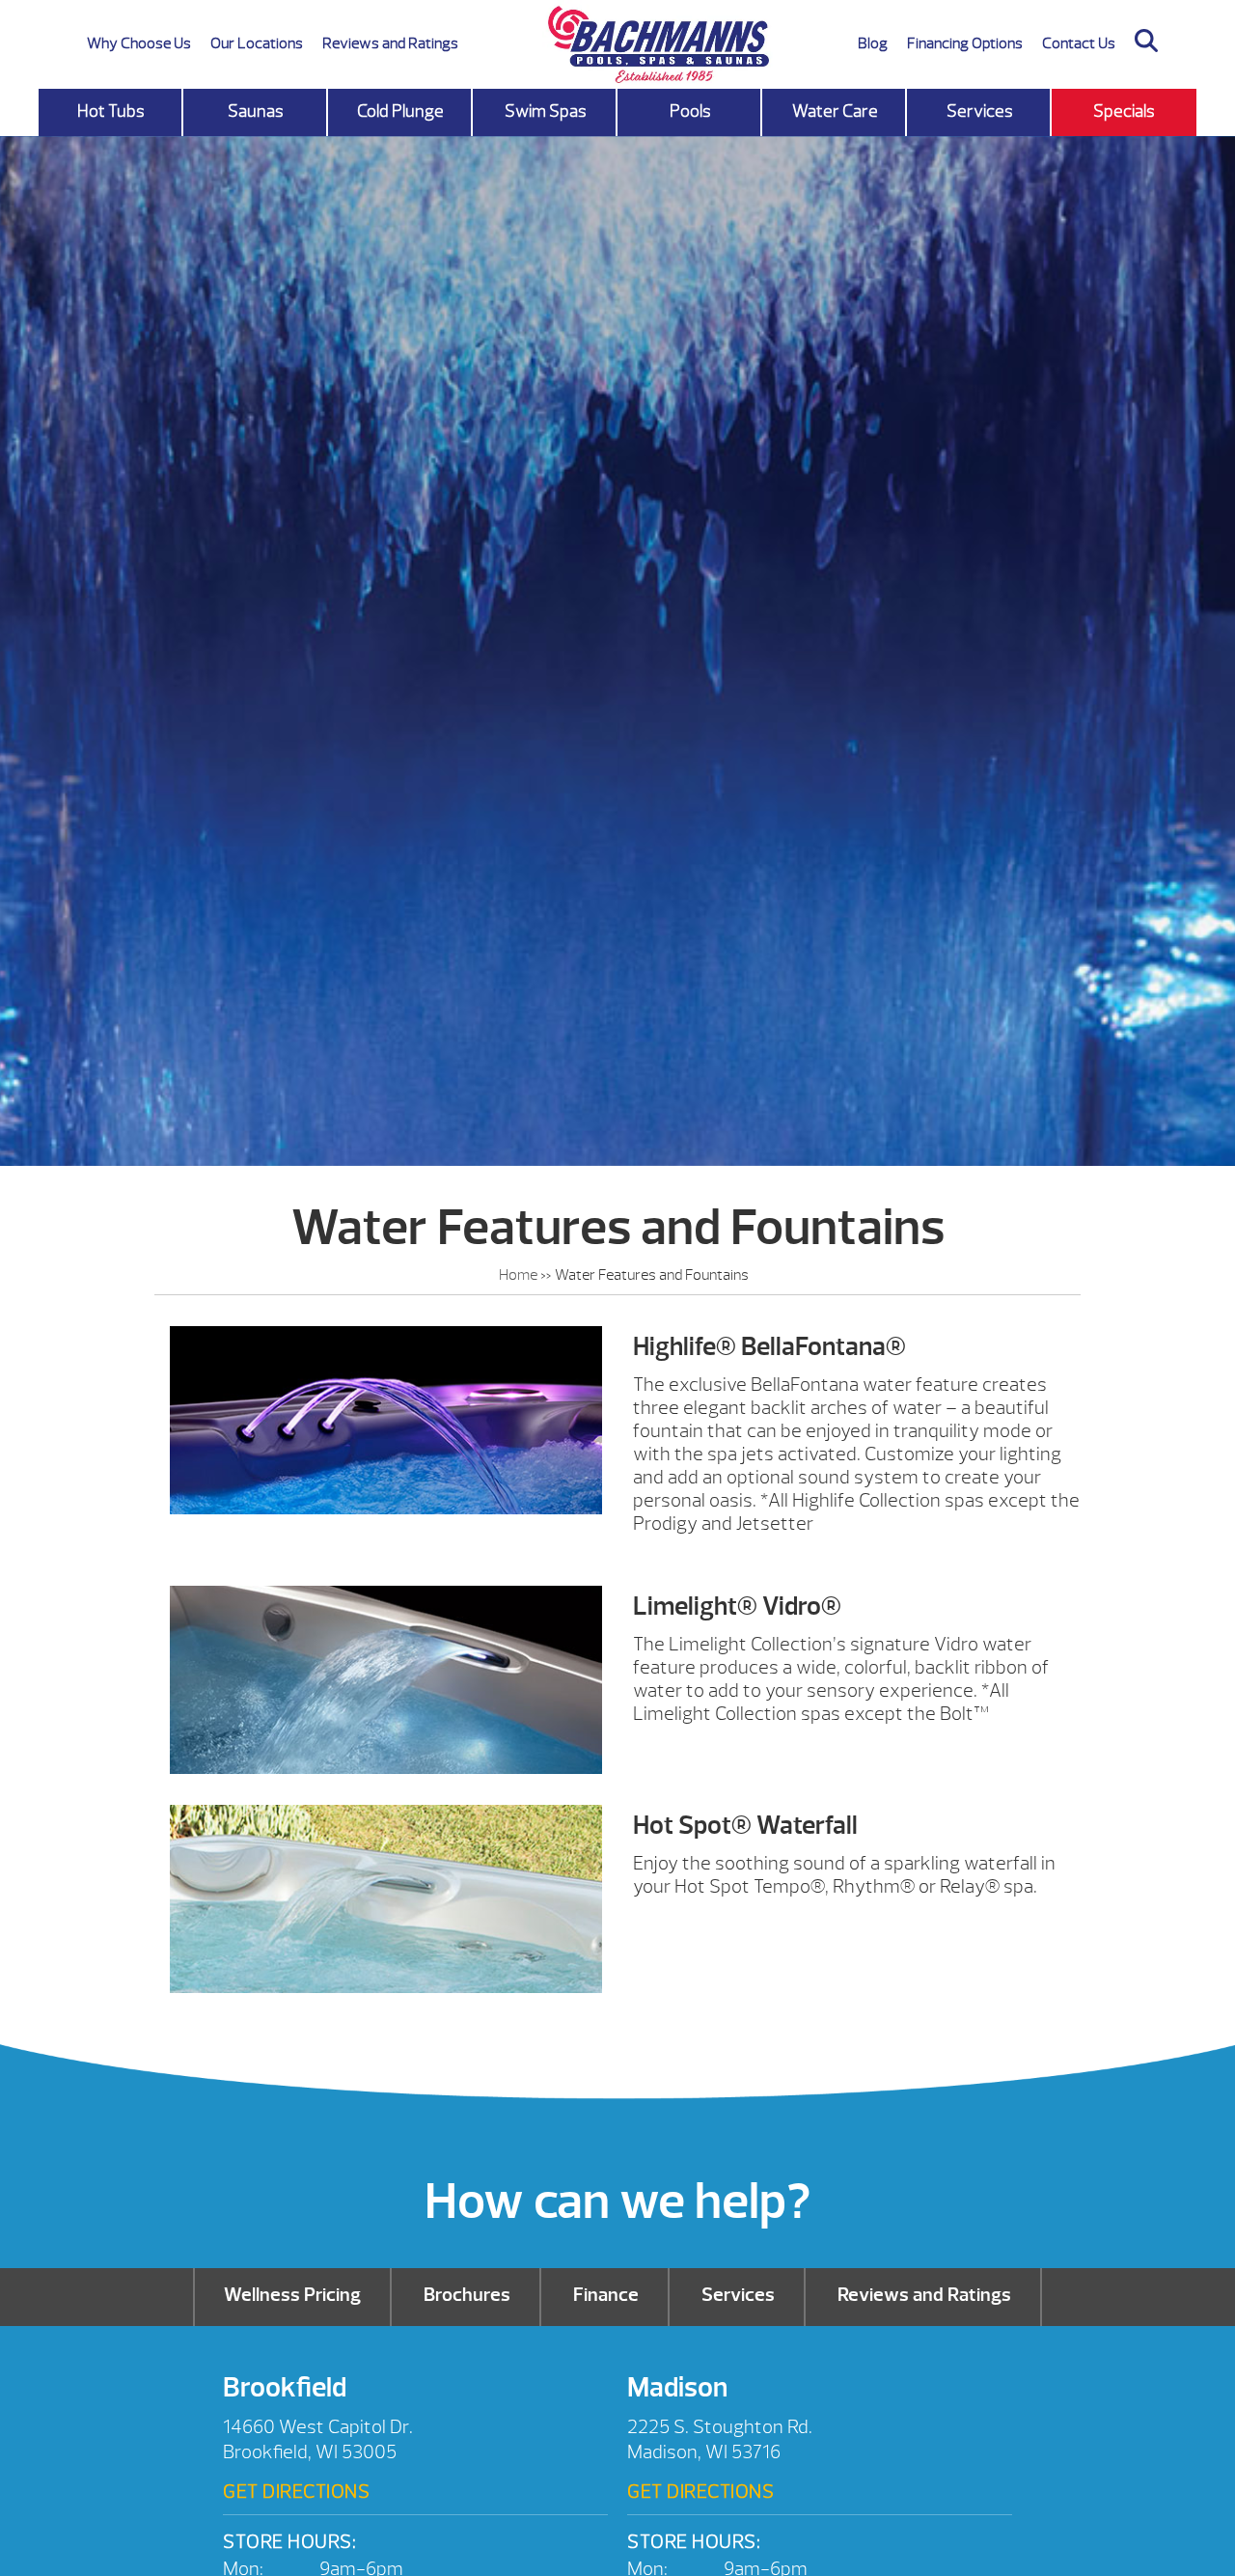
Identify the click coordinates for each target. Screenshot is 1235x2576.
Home (518, 1275)
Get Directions (296, 2492)
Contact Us (1079, 43)
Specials (1124, 111)
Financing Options (965, 43)
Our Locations (257, 43)
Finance (606, 2295)
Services (980, 111)
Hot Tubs (111, 111)
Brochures (467, 2295)
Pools (690, 111)
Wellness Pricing (292, 2295)
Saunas (256, 111)
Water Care (835, 111)
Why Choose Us (139, 43)
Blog (873, 43)
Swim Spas (546, 111)
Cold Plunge (400, 111)
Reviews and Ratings (390, 43)
